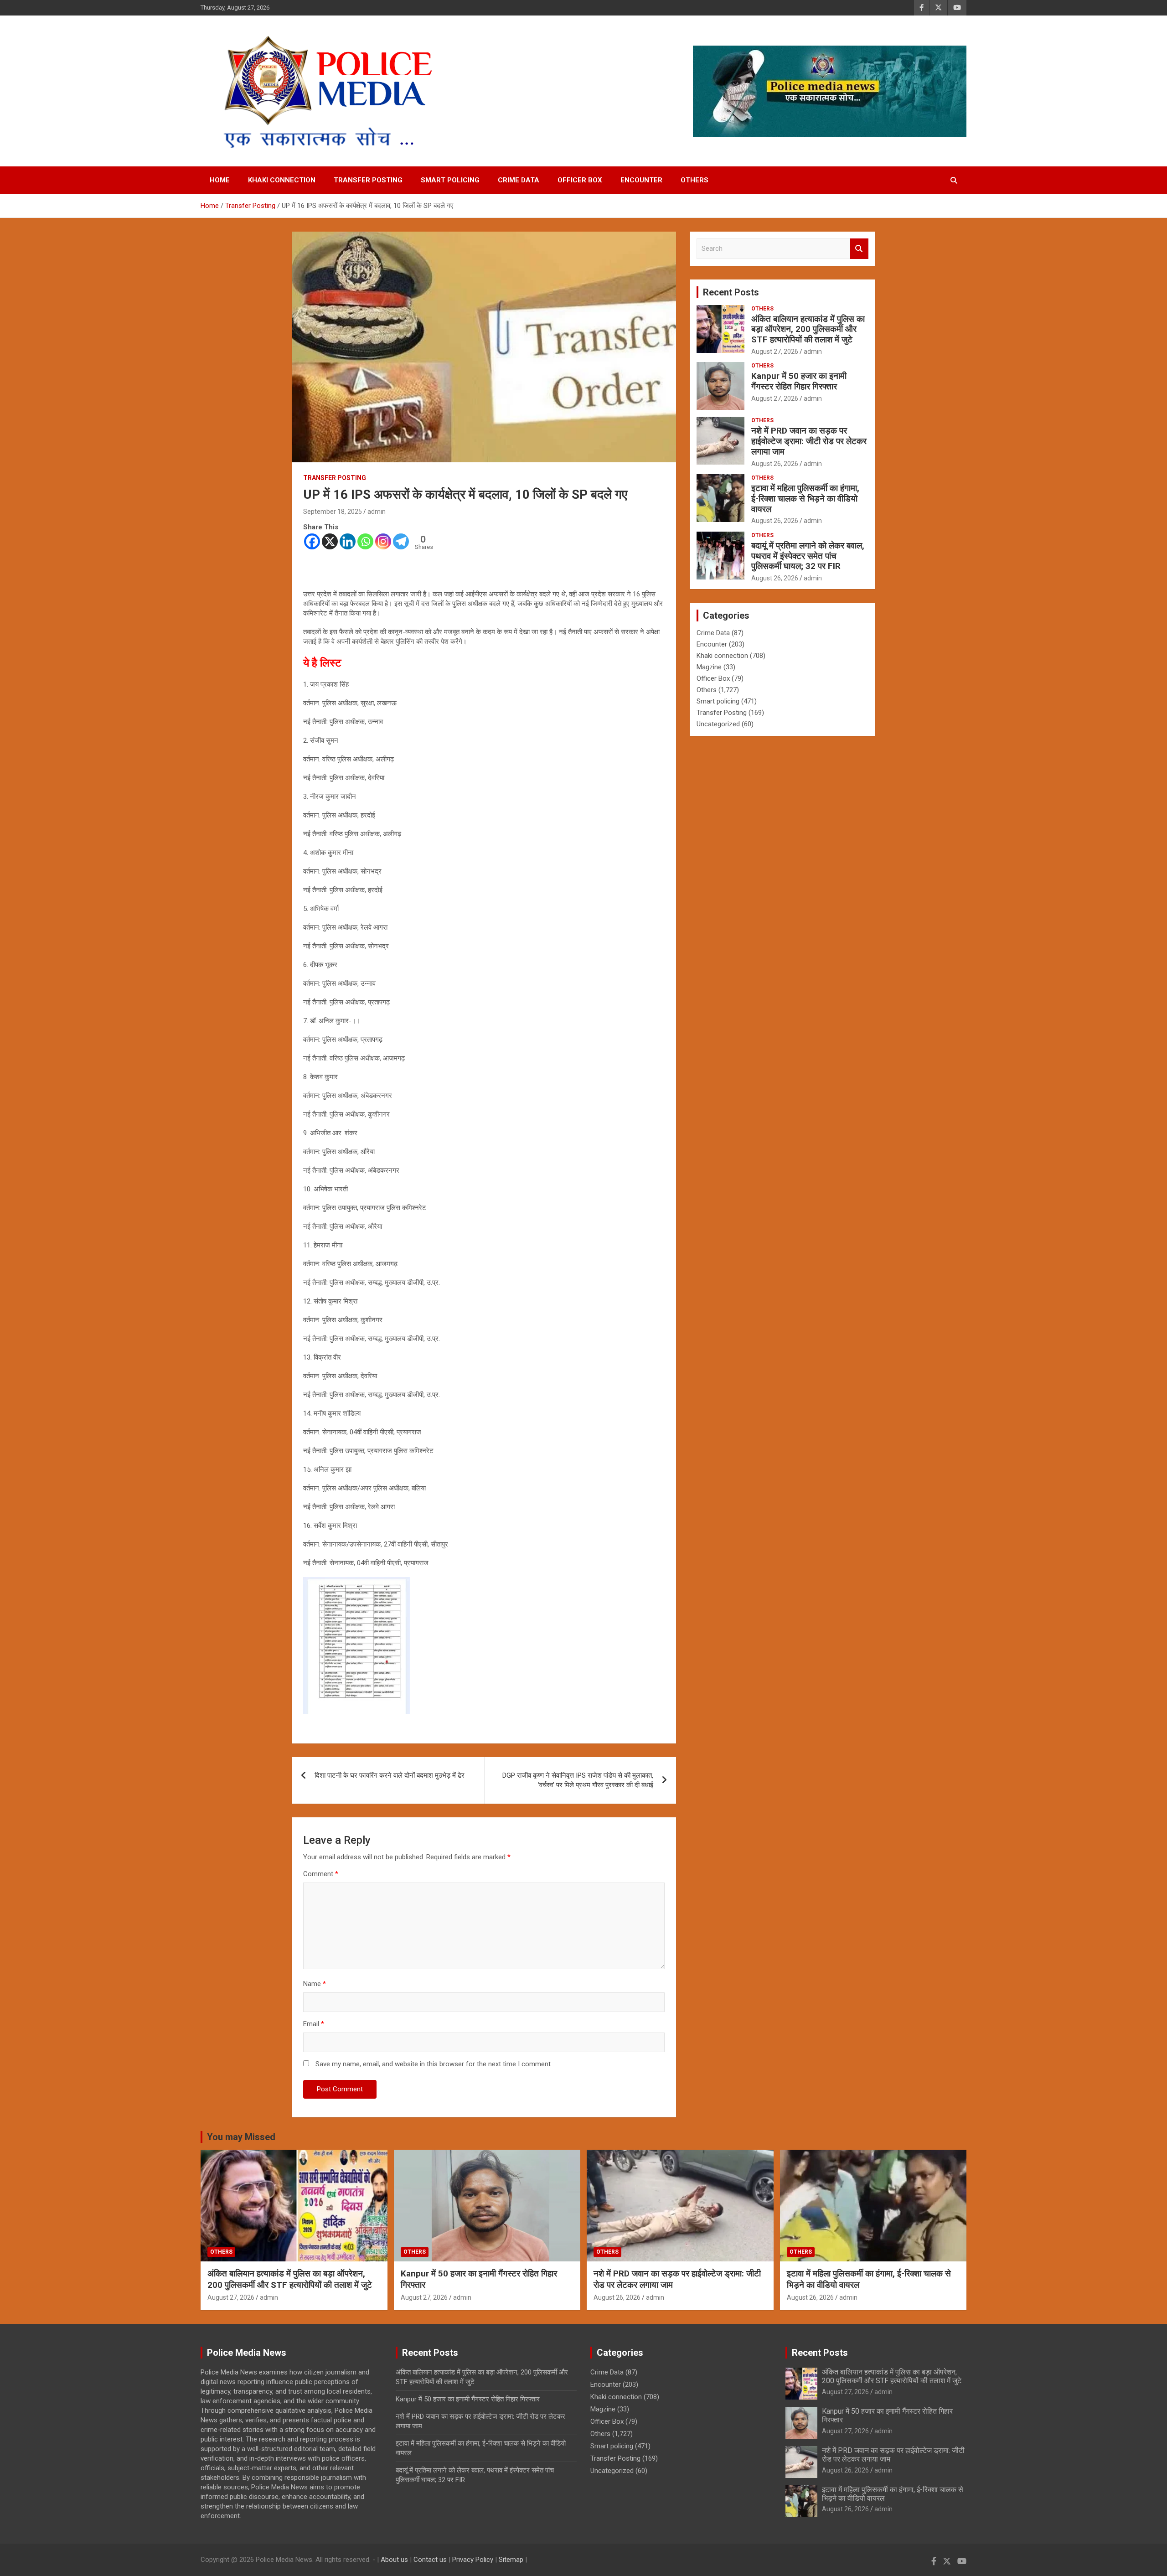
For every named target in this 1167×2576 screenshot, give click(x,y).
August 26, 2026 (775, 464)
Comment (321, 1874)
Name (315, 1984)
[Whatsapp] (365, 541)
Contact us (430, 2560)
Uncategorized (718, 724)
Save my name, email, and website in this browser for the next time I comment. (434, 2064)
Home (220, 180)
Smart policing (450, 180)
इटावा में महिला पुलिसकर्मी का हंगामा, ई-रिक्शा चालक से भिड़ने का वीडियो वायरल (805, 499)
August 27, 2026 (775, 352)
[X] (330, 541)
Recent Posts (731, 292)
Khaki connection (282, 180)
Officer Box (580, 180)
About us (394, 2560)
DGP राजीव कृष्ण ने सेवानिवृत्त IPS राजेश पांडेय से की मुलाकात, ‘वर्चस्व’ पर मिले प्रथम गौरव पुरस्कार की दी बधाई (578, 1780)
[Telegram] (401, 541)
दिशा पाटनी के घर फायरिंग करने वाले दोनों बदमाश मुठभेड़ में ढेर (390, 1775)
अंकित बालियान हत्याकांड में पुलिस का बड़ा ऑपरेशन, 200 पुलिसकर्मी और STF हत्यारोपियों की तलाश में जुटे (808, 329)
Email (314, 2024)
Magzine (709, 667)
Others (695, 180)
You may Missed (241, 2137)
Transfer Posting (368, 180)
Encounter (641, 180)
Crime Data (519, 180)
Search (859, 249)
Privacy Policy (473, 2560)
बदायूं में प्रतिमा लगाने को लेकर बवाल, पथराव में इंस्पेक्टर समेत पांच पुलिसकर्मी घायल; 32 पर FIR (808, 556)
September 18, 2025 (333, 512)
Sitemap (511, 2560)
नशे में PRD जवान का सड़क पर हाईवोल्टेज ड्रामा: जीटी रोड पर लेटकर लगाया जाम (809, 441)
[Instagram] (383, 541)
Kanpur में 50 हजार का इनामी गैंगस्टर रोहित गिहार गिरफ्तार (799, 381)
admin (377, 512)
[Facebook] (312, 541)
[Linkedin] (348, 541)
